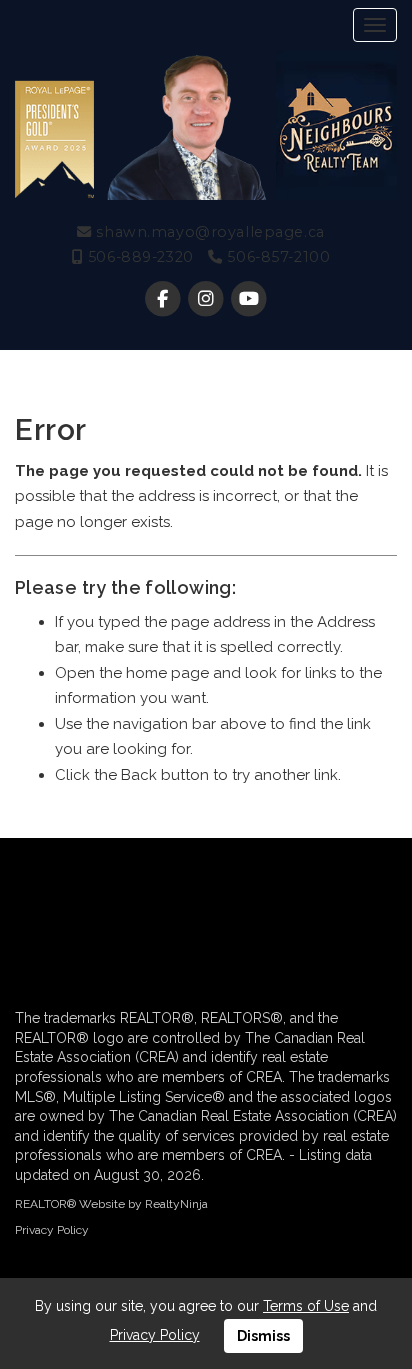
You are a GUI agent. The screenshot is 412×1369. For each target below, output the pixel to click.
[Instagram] (207, 299)
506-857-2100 (276, 257)
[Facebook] (164, 299)
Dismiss (263, 1336)
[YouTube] (249, 299)
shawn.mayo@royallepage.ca (208, 232)
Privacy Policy (52, 1230)
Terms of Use (306, 1306)
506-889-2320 (138, 257)
